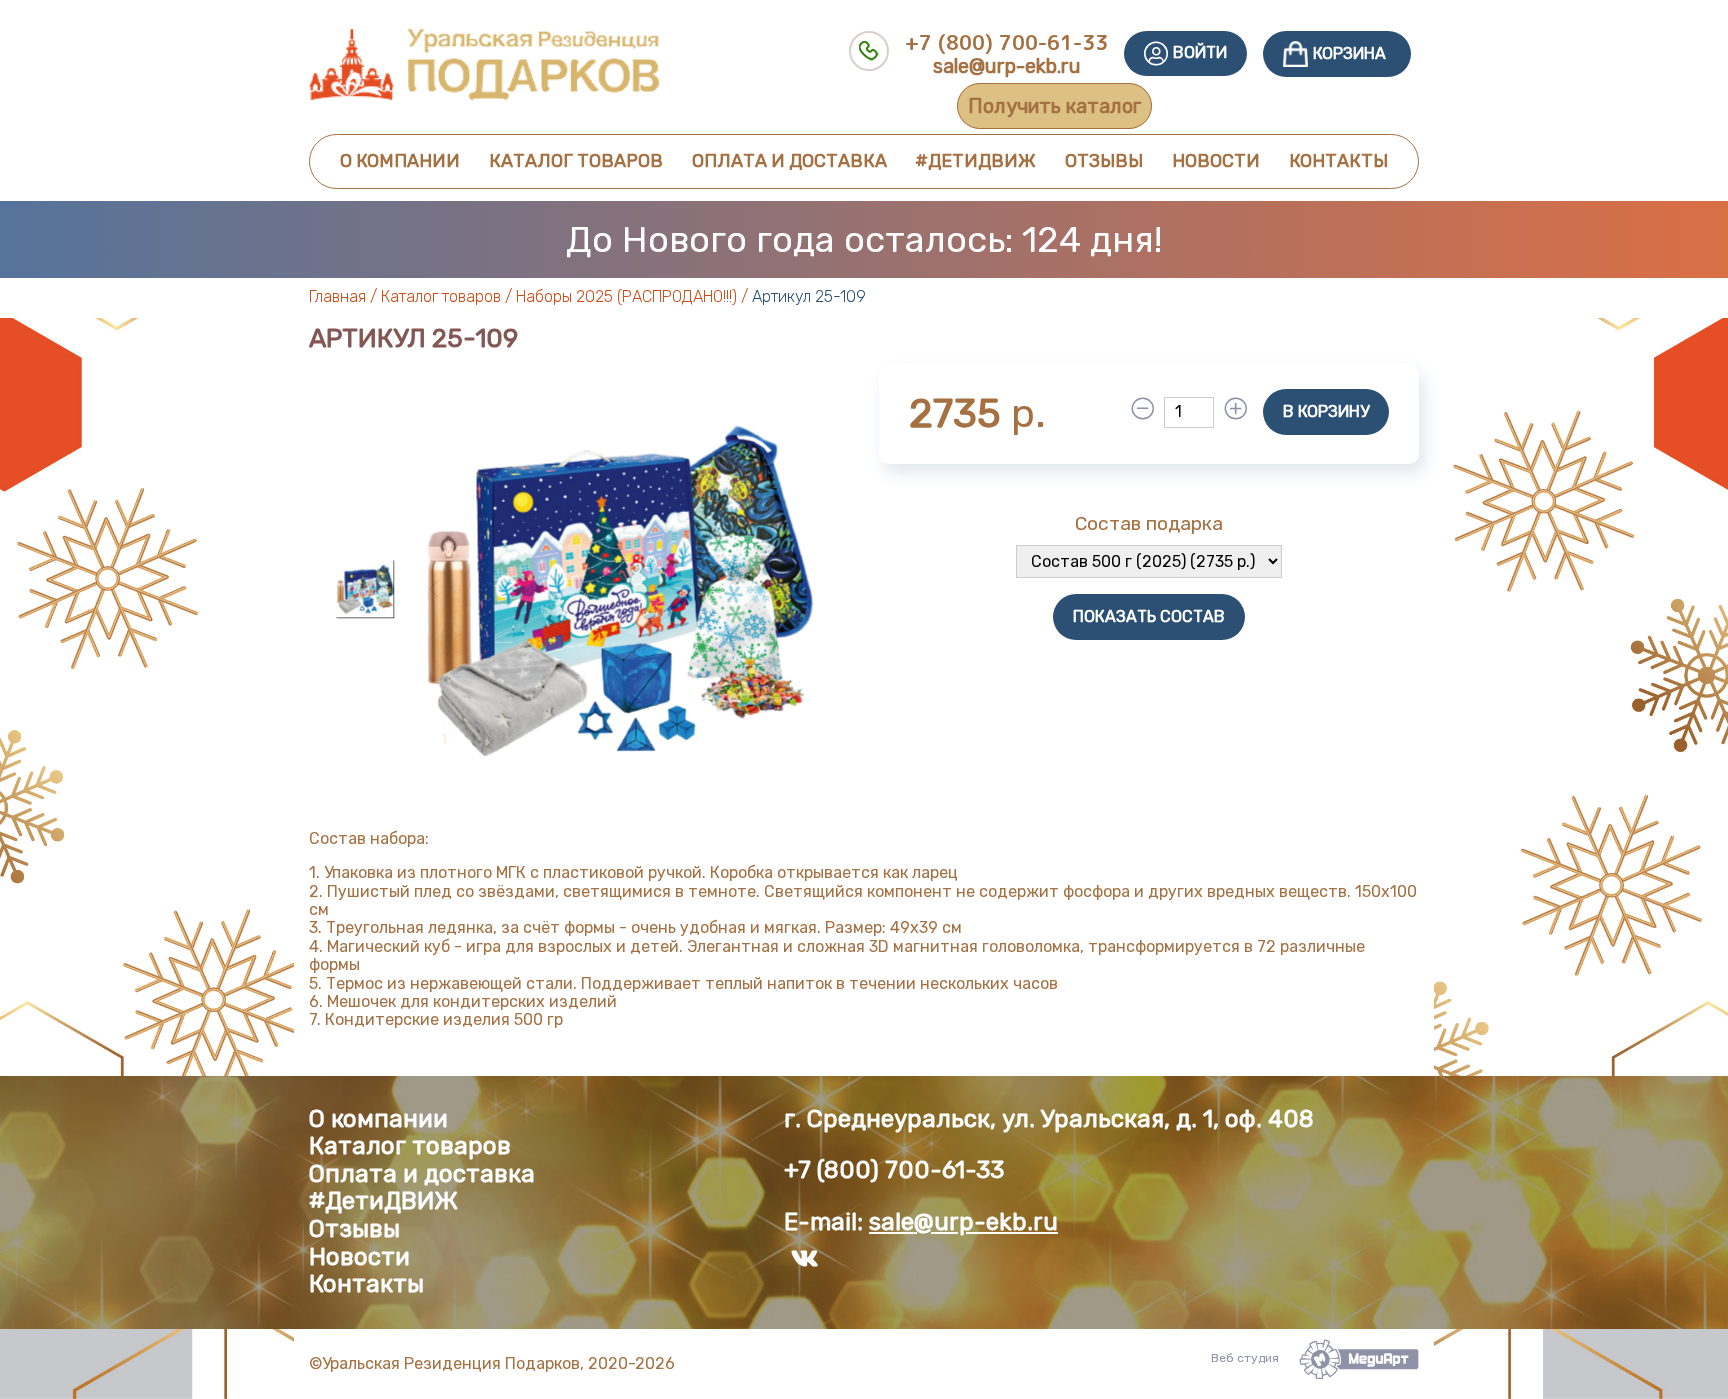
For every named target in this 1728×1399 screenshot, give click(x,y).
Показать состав (1149, 616)
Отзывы (1104, 161)
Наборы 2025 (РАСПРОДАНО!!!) (626, 296)
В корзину (1326, 411)
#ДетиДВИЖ (975, 161)
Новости (1216, 161)
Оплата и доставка (789, 161)
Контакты (1338, 161)
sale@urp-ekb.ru (1007, 66)
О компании (400, 161)
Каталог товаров (576, 161)
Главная (337, 296)
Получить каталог (1054, 106)
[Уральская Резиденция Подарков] (484, 95)
